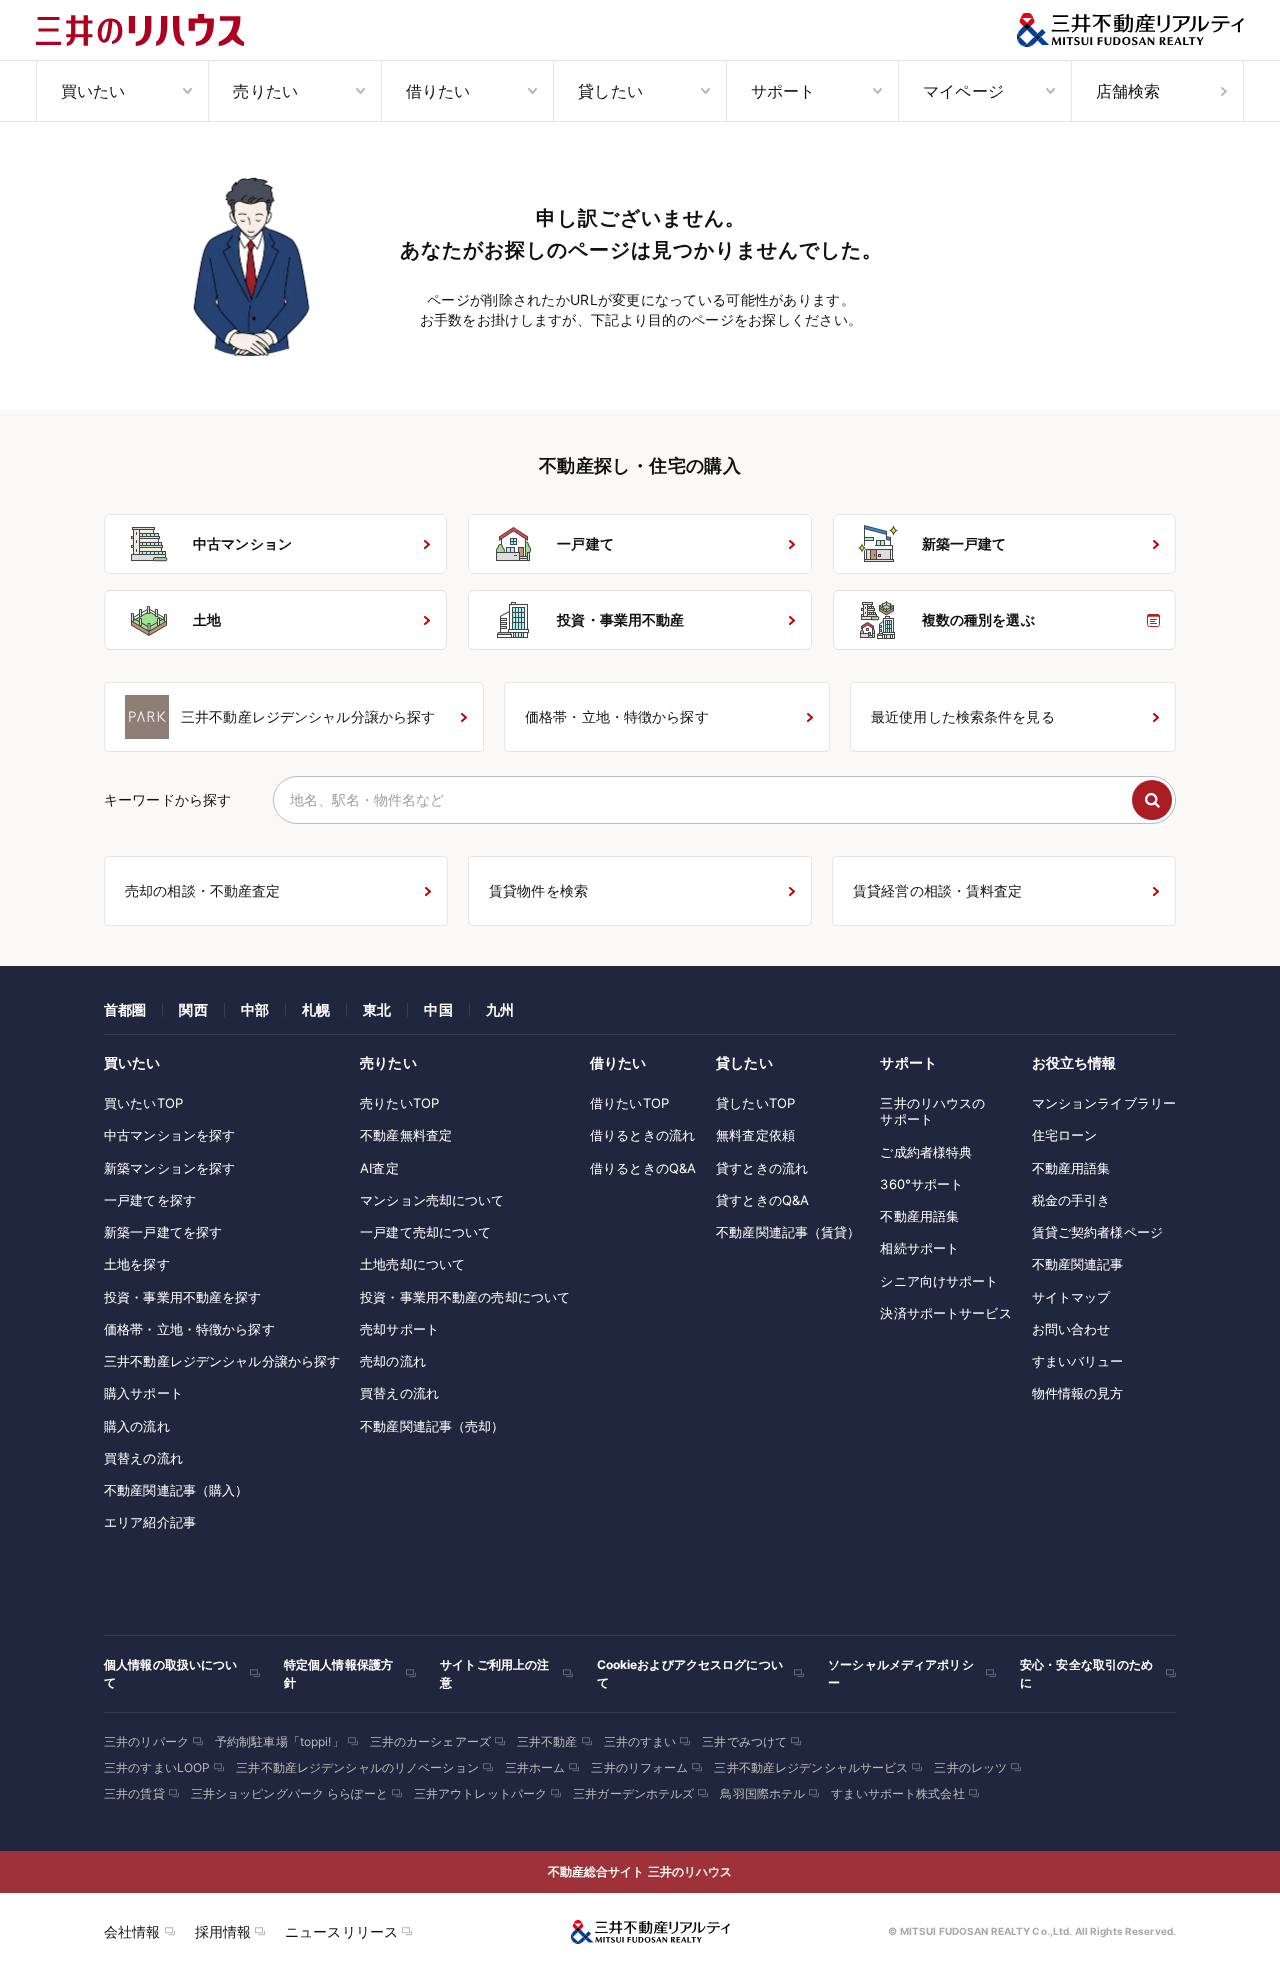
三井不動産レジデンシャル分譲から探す (222, 1361)
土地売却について (412, 1264)
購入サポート (143, 1393)
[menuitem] (122, 91)
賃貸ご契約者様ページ (1097, 1232)
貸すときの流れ (762, 1168)
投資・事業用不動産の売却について (465, 1297)
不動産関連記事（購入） (176, 1490)
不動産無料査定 (406, 1135)
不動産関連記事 (1078, 1264)
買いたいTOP (143, 1103)
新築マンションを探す (169, 1168)
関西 (193, 1009)
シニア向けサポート (939, 1281)
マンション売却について (432, 1200)
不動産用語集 (919, 1216)
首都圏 (125, 1009)
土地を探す (137, 1264)
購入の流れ (137, 1426)
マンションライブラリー (1104, 1103)
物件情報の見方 (1078, 1393)
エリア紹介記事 (150, 1522)
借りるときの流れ (642, 1135)
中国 (438, 1009)
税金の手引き (1071, 1200)
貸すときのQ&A (762, 1200)
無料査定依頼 (755, 1135)
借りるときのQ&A (643, 1168)
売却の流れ (393, 1361)
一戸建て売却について (425, 1232)
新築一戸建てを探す (163, 1232)
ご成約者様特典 (926, 1152)
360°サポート (921, 1184)
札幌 (316, 1009)
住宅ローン (1065, 1135)
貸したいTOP (755, 1103)
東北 (377, 1009)
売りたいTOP (399, 1103)
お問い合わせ (1071, 1329)
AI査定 (379, 1168)
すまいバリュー (1078, 1361)
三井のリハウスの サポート (932, 1111)
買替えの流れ (143, 1458)
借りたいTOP (629, 1103)
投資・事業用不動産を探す (183, 1297)
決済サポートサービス (945, 1313)
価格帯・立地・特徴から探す (189, 1329)
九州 (500, 1009)
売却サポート (399, 1329)
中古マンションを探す (169, 1135)
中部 (255, 1009)
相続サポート (919, 1248)
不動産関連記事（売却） (432, 1426)
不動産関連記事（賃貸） (788, 1232)
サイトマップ (1071, 1297)
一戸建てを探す (150, 1200)
